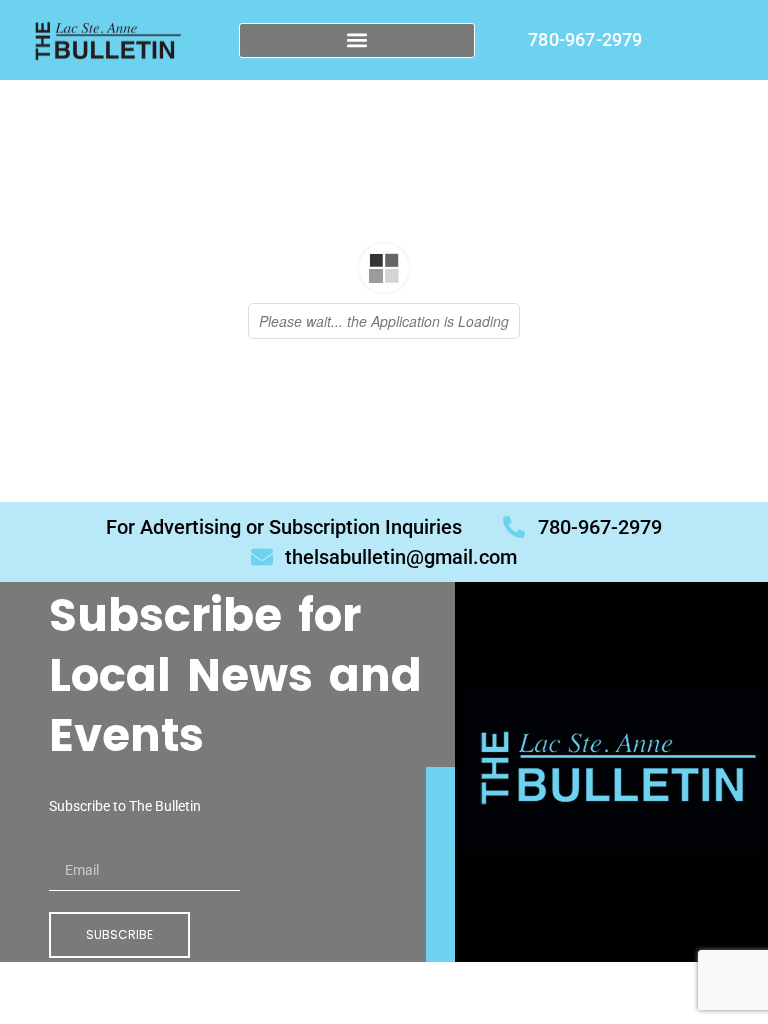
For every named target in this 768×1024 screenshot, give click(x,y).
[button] (357, 40)
